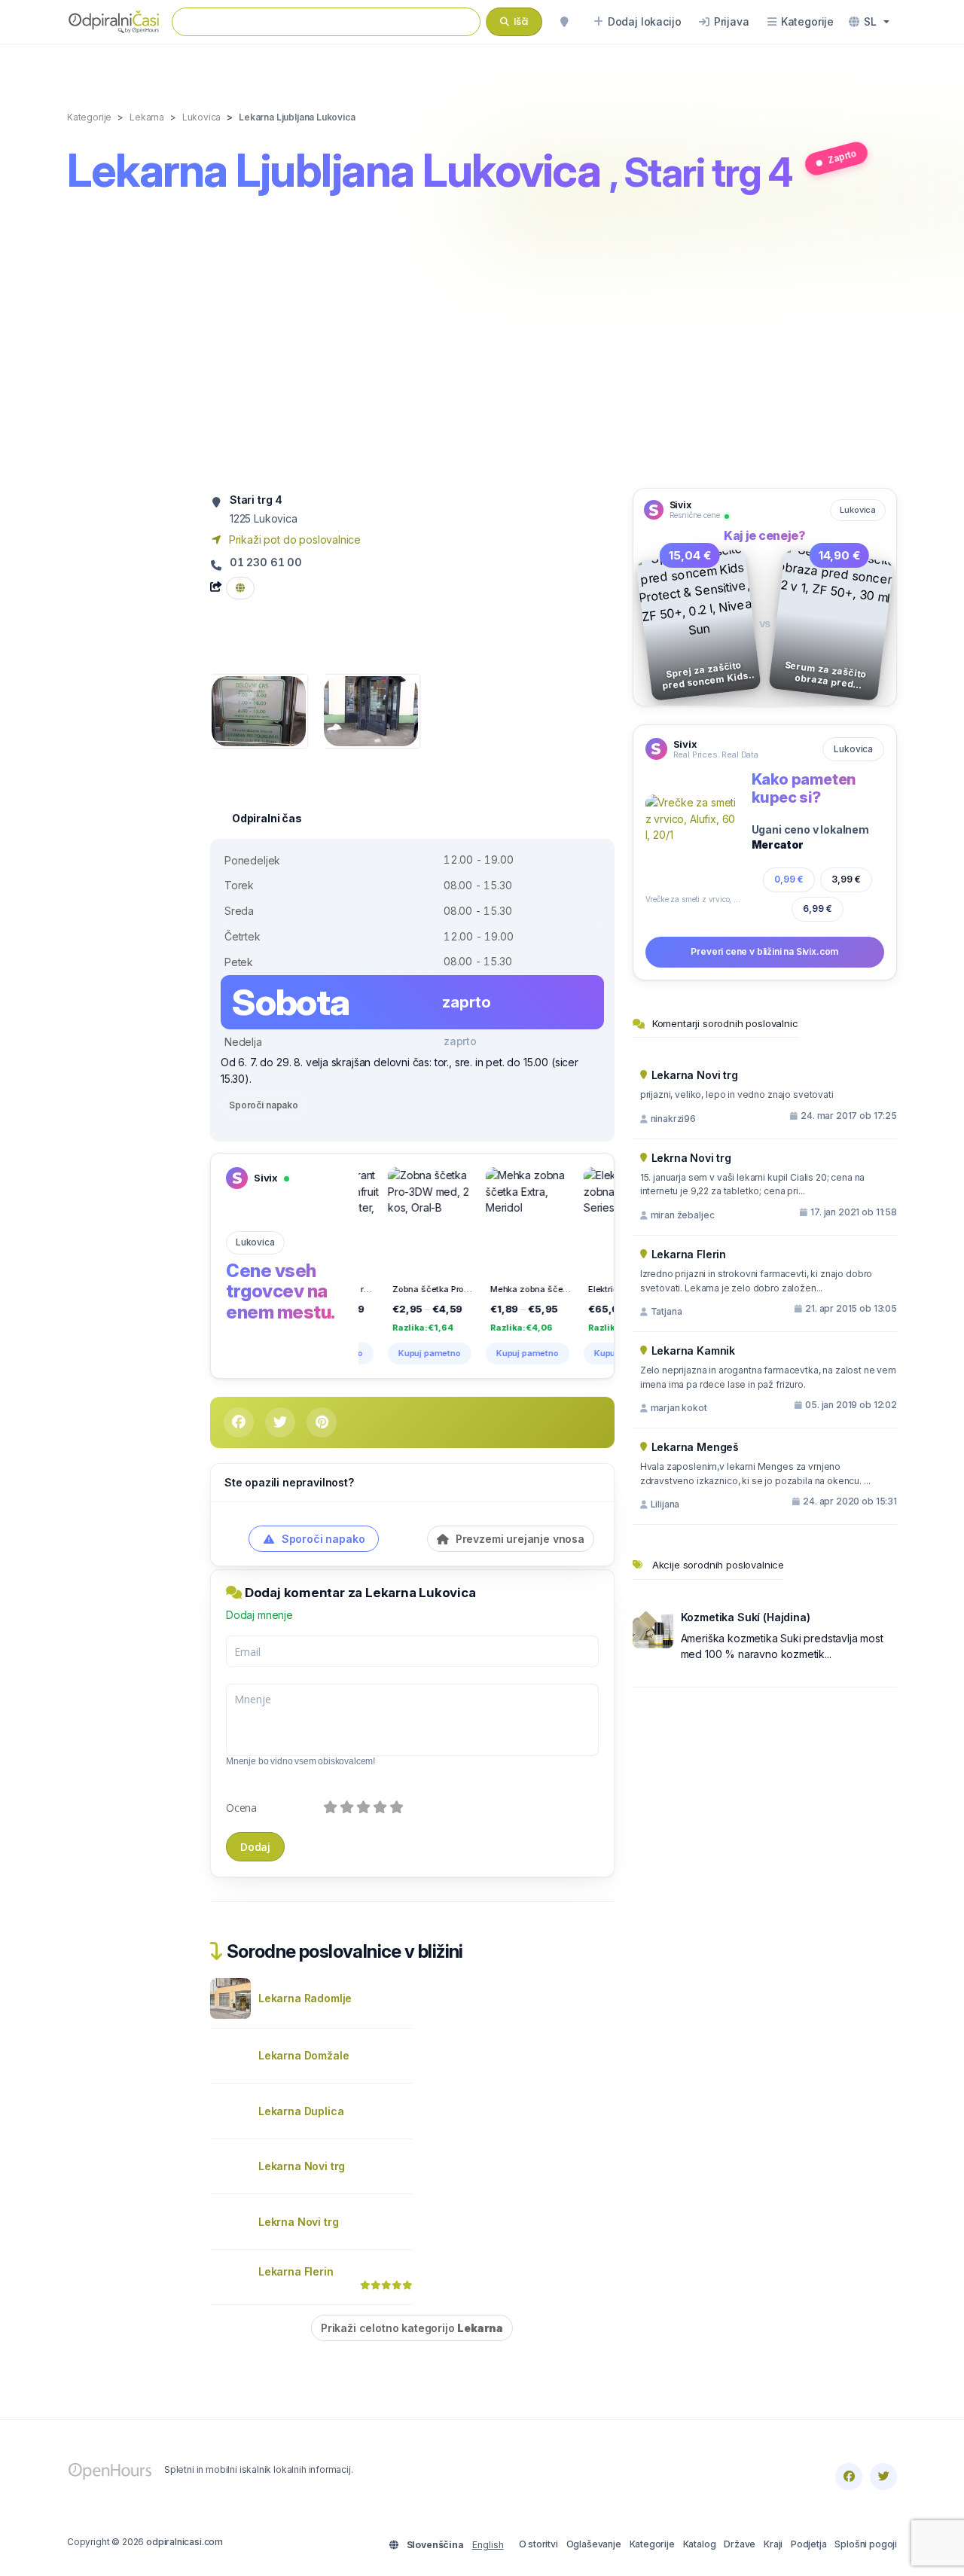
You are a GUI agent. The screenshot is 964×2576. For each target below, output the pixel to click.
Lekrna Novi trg (298, 2222)
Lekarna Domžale (304, 2055)
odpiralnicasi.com (185, 2542)
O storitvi (538, 2544)
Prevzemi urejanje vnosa (519, 1539)
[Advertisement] (482, 344)
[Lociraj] (564, 22)
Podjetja (809, 2544)
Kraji (773, 2544)
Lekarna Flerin (296, 2271)
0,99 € (789, 879)
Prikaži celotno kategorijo (412, 2328)
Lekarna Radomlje (305, 1998)
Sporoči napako (264, 1105)
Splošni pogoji (866, 2544)
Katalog (700, 2544)
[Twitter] (883, 2477)
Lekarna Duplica (301, 2111)
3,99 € (846, 879)
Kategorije (652, 2544)
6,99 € (818, 908)
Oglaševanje (594, 2544)
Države (740, 2544)
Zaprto (842, 156)
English (488, 2545)
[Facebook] (849, 2477)
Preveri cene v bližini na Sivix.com (764, 951)
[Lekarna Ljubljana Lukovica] (259, 710)
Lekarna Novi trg (302, 2166)
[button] (869, 22)
